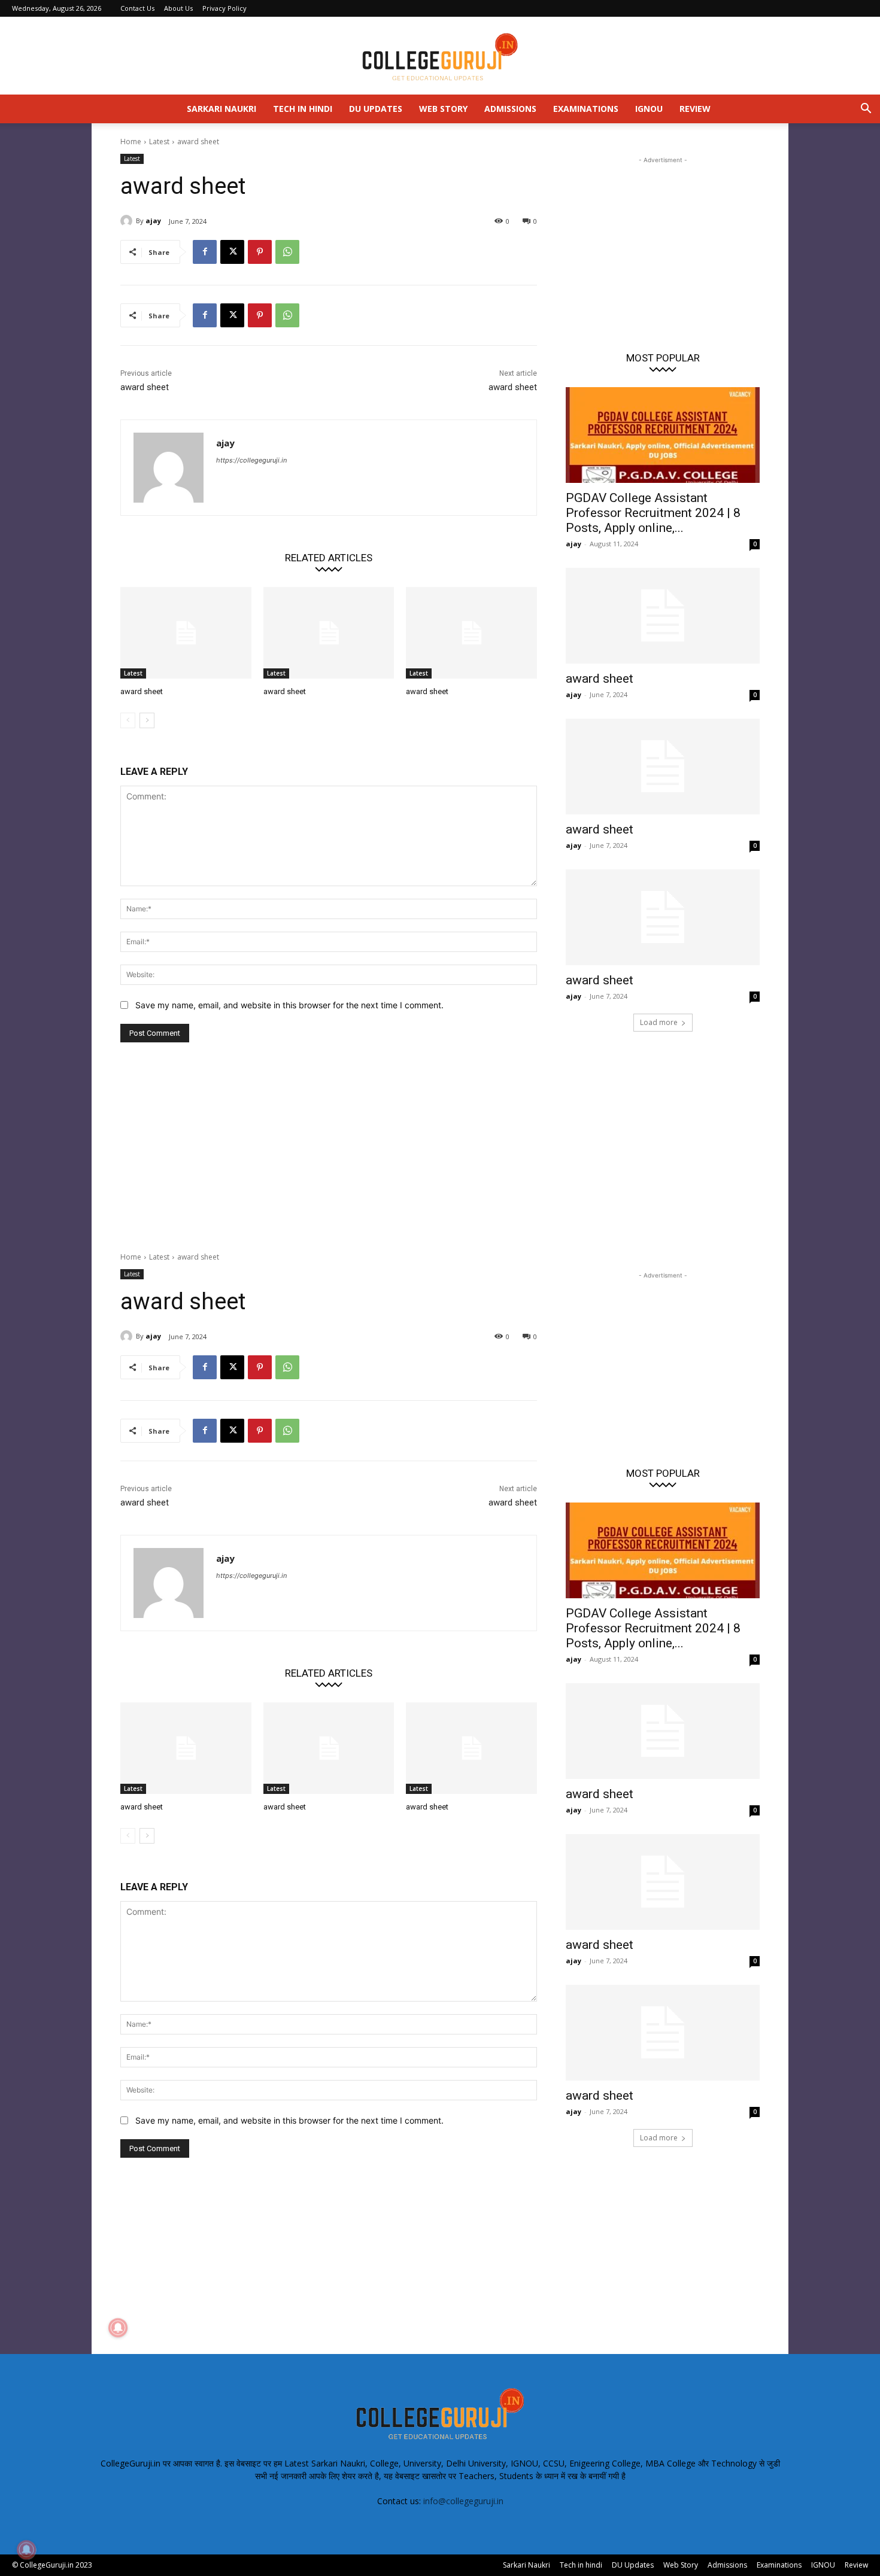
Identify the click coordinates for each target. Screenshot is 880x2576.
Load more (659, 1022)
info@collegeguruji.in (463, 2501)
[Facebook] (205, 252)
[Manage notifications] (26, 2550)
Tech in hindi (303, 109)
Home (131, 142)
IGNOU (649, 109)
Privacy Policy (224, 8)
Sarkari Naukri (221, 109)
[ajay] (128, 221)
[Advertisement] (663, 241)
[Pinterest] (260, 252)
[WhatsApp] (287, 252)
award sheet (145, 387)
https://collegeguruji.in (251, 460)
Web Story (443, 109)
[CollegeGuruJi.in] (440, 56)
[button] (866, 110)
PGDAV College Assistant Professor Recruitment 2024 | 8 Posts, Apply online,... (653, 513)
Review (695, 109)
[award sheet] (186, 633)
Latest (159, 142)
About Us (178, 8)
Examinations (586, 109)
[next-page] (147, 720)
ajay (153, 221)
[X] (232, 252)
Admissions (510, 109)
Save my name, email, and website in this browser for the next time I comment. (289, 1005)
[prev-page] (128, 720)
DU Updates (376, 109)
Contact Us (137, 8)
